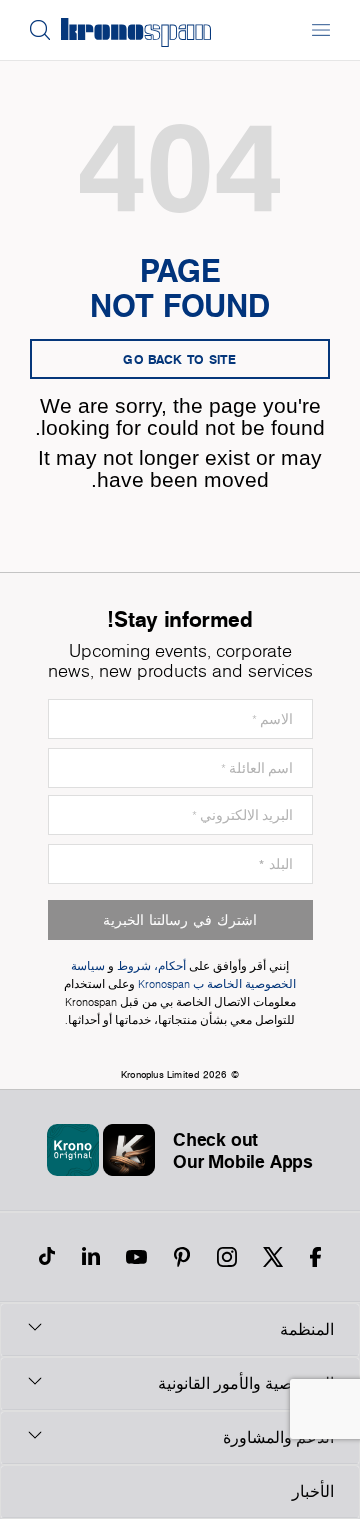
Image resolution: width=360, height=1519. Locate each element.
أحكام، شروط (151, 966)
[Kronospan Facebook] (315, 1257)
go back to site (180, 359)
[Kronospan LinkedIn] (91, 1257)
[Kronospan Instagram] (227, 1257)
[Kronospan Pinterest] (182, 1257)
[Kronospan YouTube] (136, 1257)
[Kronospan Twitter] (273, 1257)
